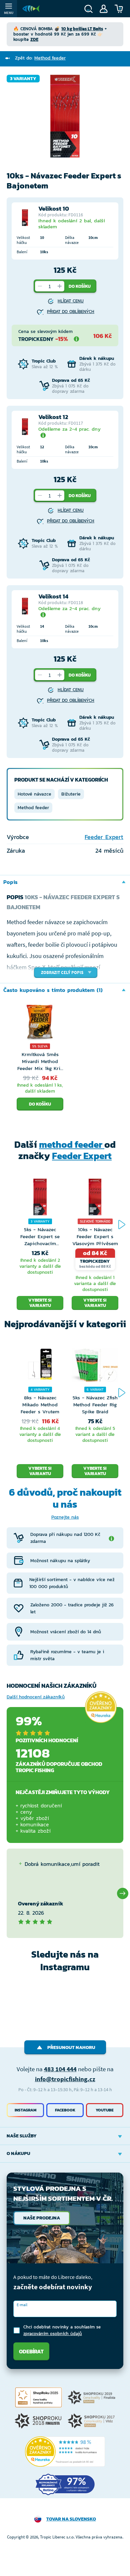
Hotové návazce (34, 794)
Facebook (65, 2110)
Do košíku (80, 286)
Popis (10, 882)
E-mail (22, 2305)
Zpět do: (40, 58)
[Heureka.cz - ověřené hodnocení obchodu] (101, 1707)
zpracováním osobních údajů (53, 2334)
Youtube (105, 2110)
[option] (65, 116)
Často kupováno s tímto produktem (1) (53, 990)
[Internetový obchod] (31, 9)
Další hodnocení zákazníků (36, 1697)
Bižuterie (71, 794)
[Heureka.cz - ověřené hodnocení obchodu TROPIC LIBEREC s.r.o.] (65, 2452)
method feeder (72, 1144)
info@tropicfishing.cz (65, 2079)
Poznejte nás (65, 1517)
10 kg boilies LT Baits (82, 29)
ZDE (34, 39)
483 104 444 (60, 2069)
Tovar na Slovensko (71, 2519)
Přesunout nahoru (71, 2047)
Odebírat (31, 2351)
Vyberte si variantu (40, 1303)
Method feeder (33, 808)
